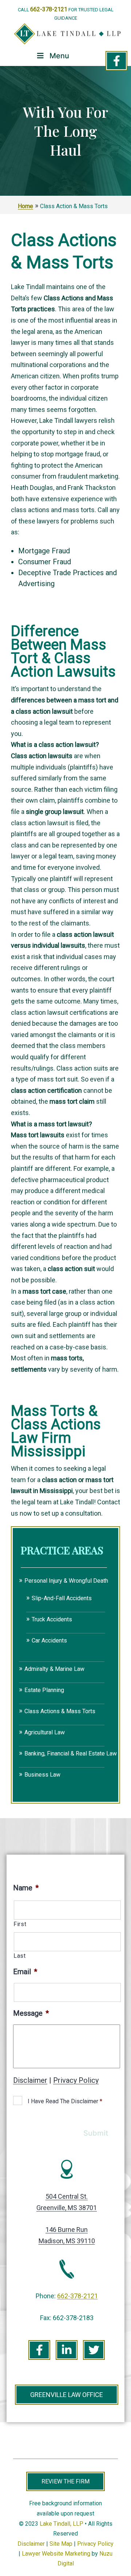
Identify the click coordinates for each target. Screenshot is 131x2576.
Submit (96, 2133)
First (20, 1924)
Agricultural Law (45, 1732)
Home (25, 206)
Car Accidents (49, 1640)
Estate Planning (44, 1690)
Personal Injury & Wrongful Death (66, 1581)
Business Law (42, 1775)
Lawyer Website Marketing (56, 2554)
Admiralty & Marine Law (54, 1669)
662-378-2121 (49, 9)
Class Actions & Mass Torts (60, 1711)
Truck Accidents (52, 1619)
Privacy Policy (76, 2080)
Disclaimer (30, 2080)
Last (20, 1956)
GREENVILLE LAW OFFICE (67, 2395)
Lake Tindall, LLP (61, 2524)
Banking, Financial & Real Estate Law (71, 1753)
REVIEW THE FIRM (65, 2481)
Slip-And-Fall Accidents (62, 1598)
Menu (59, 56)
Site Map (61, 2544)
